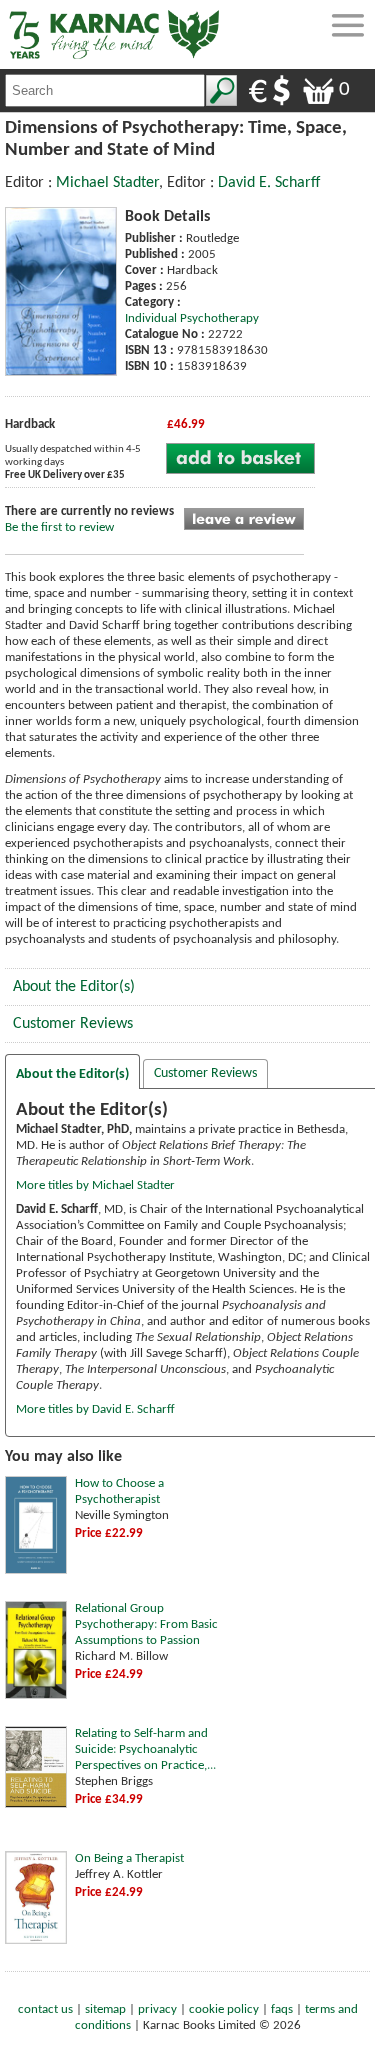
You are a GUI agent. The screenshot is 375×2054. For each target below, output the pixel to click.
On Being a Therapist (129, 1858)
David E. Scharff (269, 183)
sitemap (105, 2009)
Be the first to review (59, 527)
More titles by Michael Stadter (95, 1185)
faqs (282, 2009)
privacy (157, 2009)
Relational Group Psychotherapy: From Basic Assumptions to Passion (146, 1624)
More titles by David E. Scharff (95, 1409)
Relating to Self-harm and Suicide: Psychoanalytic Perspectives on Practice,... (145, 1749)
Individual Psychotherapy (192, 318)
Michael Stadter (107, 183)
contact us (45, 2009)
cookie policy (224, 2009)
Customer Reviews (73, 1024)
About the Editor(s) (74, 987)
